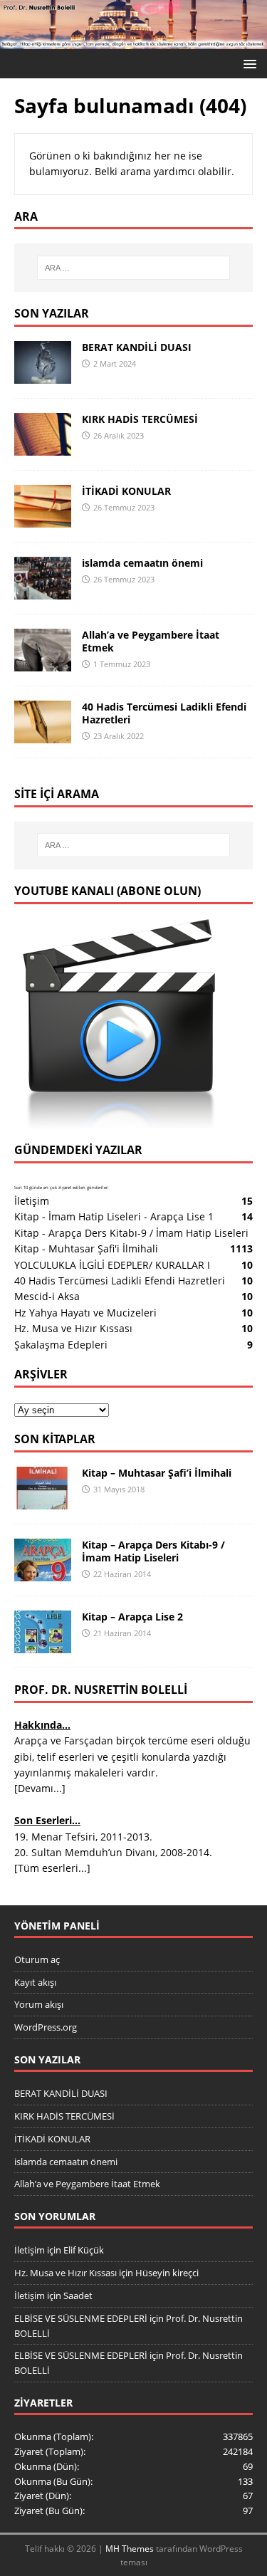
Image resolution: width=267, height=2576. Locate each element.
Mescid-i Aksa (47, 1296)
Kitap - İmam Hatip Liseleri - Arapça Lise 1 (114, 1216)
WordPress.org (46, 2027)
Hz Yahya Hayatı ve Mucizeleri (85, 1313)
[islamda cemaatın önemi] (43, 591)
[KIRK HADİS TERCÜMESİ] (43, 447)
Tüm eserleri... (52, 1868)
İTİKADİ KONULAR (126, 491)
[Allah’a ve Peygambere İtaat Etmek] (43, 663)
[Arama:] (134, 268)
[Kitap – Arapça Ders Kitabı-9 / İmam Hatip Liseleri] (43, 1573)
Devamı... (40, 1788)
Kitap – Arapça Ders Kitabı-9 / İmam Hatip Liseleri (153, 1551)
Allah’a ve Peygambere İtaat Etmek (151, 641)
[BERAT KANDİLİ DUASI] (43, 375)
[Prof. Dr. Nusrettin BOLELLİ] (133, 41)
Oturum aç (37, 1959)
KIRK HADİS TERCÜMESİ (140, 419)
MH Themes (130, 2549)
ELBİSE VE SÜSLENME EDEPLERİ (81, 2318)
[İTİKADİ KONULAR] (43, 519)
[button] (247, 63)
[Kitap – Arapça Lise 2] (43, 1645)
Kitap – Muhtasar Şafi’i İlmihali (157, 1473)
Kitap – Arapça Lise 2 (132, 1617)
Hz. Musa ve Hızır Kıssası (73, 1328)
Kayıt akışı (35, 1982)
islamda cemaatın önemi (142, 563)
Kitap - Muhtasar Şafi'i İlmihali (86, 1248)
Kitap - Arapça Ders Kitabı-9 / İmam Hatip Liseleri (131, 1233)
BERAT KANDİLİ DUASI (137, 347)
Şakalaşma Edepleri (61, 1345)
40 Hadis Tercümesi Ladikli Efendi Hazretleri (164, 713)
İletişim (32, 1201)
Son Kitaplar (55, 1439)
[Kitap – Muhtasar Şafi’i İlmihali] (43, 1501)
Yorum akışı (39, 2004)
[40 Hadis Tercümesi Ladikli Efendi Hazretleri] (43, 734)
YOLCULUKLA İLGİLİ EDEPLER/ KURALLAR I (112, 1265)
